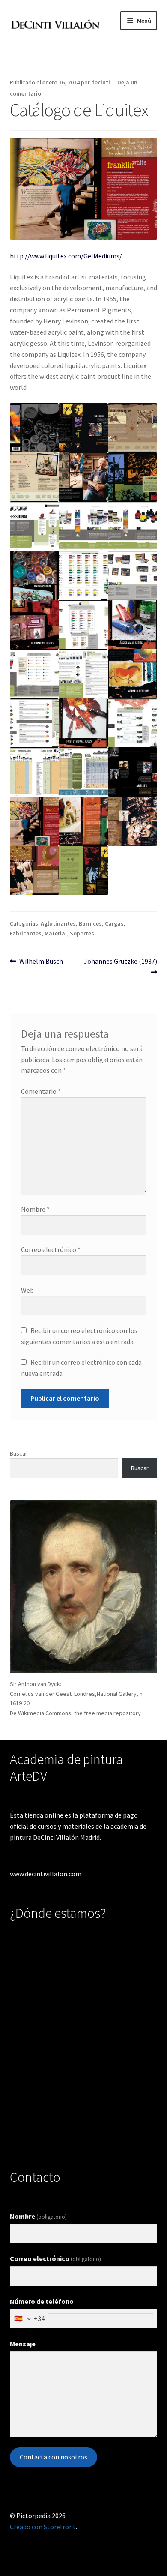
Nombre (35, 1209)
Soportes (82, 933)
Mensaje (23, 2344)
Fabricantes (26, 933)
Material (56, 933)
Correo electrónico (51, 1249)
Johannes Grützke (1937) (120, 961)
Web (27, 1290)
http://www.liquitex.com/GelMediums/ (66, 256)
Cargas (114, 923)
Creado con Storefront (43, 2527)
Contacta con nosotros (54, 2457)
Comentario (41, 1091)
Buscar (19, 1453)
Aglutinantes (58, 923)
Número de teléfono (42, 2301)
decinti (101, 82)
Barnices (90, 923)
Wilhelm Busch (41, 961)
